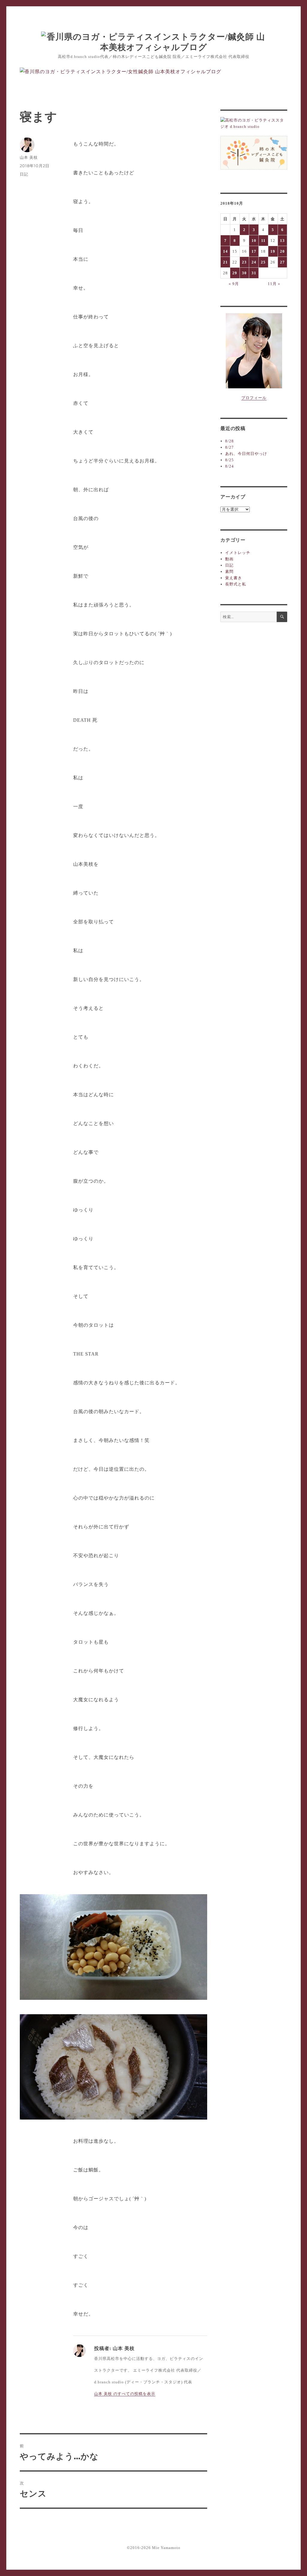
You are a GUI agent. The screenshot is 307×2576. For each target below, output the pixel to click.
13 (282, 241)
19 (273, 251)
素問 (229, 572)
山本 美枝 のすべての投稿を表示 (125, 2394)
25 (263, 262)
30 (244, 273)
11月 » (274, 284)
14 (225, 251)
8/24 (230, 466)
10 (254, 241)
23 (244, 262)
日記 (24, 174)
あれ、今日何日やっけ (246, 454)
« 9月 (234, 284)
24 (254, 262)
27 (282, 262)
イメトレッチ (238, 553)
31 (254, 273)
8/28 (230, 441)
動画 (229, 559)
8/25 (230, 460)
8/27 (230, 447)
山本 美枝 (29, 157)
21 (225, 262)
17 (254, 251)
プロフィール (254, 398)
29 (235, 273)
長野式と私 (236, 584)
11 (263, 241)
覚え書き (234, 578)
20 (282, 251)
